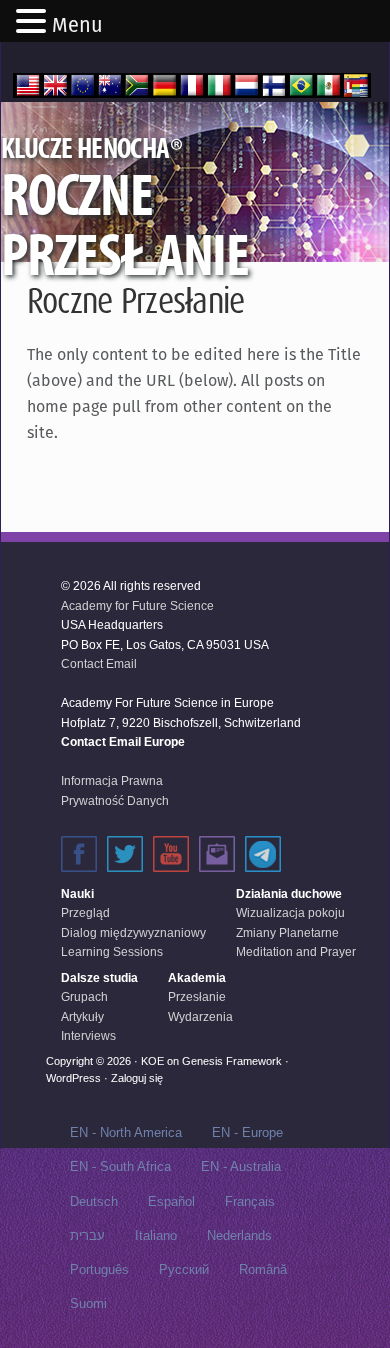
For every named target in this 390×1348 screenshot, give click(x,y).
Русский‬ (184, 1269)
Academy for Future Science (137, 606)
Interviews (88, 1036)
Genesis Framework (232, 1061)
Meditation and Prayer (296, 952)
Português (99, 1269)
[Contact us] (217, 854)
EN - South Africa (120, 1166)
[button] (34, 23)
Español (171, 1201)
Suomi (88, 1303)
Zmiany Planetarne (287, 933)
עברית (87, 1235)
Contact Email (99, 664)
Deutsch (94, 1201)
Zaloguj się (137, 1078)
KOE (152, 1061)
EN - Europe (247, 1132)
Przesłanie (197, 997)
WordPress (73, 1078)
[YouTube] (171, 854)
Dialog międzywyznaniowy (133, 933)
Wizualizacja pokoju (290, 913)
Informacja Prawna (112, 781)
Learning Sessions (112, 952)
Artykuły (82, 1017)
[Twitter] (125, 854)
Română (263, 1269)
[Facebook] (79, 854)
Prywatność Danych (115, 801)
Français (250, 1201)
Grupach (84, 997)
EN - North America (126, 1132)
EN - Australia (241, 1166)
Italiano (156, 1235)
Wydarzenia (200, 1017)
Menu (77, 25)
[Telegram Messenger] (263, 854)
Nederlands (239, 1235)
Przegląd (85, 913)
